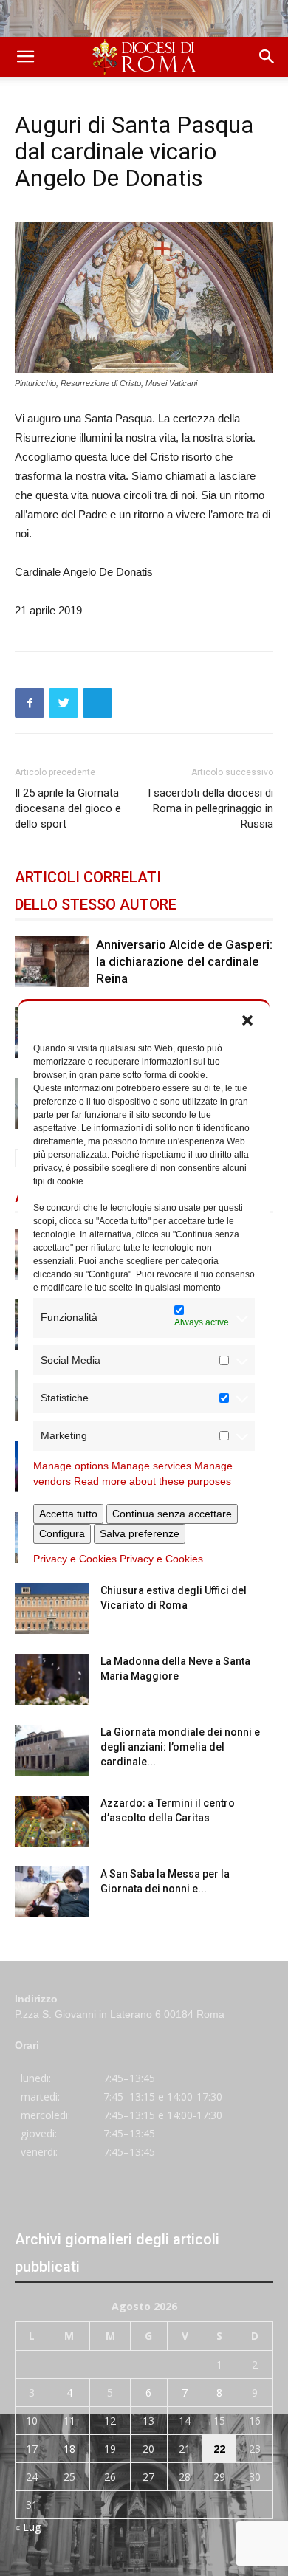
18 (69, 2449)
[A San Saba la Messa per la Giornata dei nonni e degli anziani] (52, 1892)
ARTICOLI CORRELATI (88, 877)
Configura (62, 1533)
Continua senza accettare (172, 1514)
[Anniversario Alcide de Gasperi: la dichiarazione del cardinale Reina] (52, 962)
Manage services (151, 1466)
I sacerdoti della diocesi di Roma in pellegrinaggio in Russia (210, 808)
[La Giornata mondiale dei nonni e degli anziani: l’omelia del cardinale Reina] (52, 1750)
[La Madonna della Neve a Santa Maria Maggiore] (52, 1679)
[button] (247, 1020)
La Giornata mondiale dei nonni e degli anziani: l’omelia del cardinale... (180, 1747)
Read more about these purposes (152, 1481)
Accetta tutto (68, 1514)
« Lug (28, 2527)
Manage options (71, 1466)
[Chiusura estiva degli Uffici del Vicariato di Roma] (52, 1608)
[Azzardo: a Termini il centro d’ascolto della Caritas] (52, 1821)
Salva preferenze (140, 1533)
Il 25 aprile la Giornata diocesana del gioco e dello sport (68, 808)
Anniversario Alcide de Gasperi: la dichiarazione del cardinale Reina (184, 961)
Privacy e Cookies (75, 1559)
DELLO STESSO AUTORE (96, 904)
